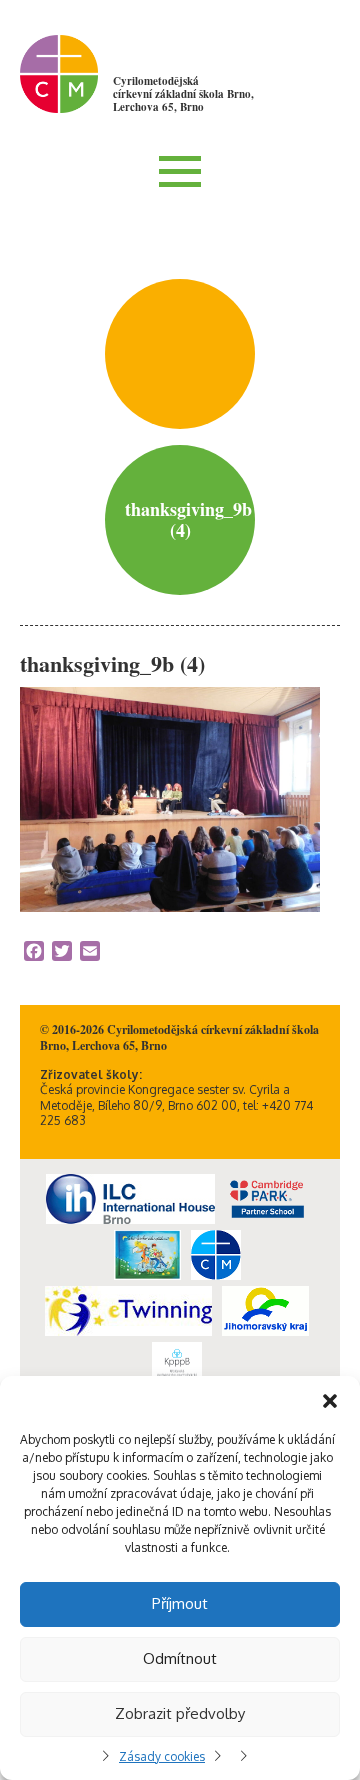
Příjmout (180, 1603)
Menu (180, 171)
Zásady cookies (162, 1756)
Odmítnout (180, 1658)
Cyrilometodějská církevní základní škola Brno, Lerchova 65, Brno (183, 94)
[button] (330, 1401)
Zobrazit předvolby (180, 1713)
